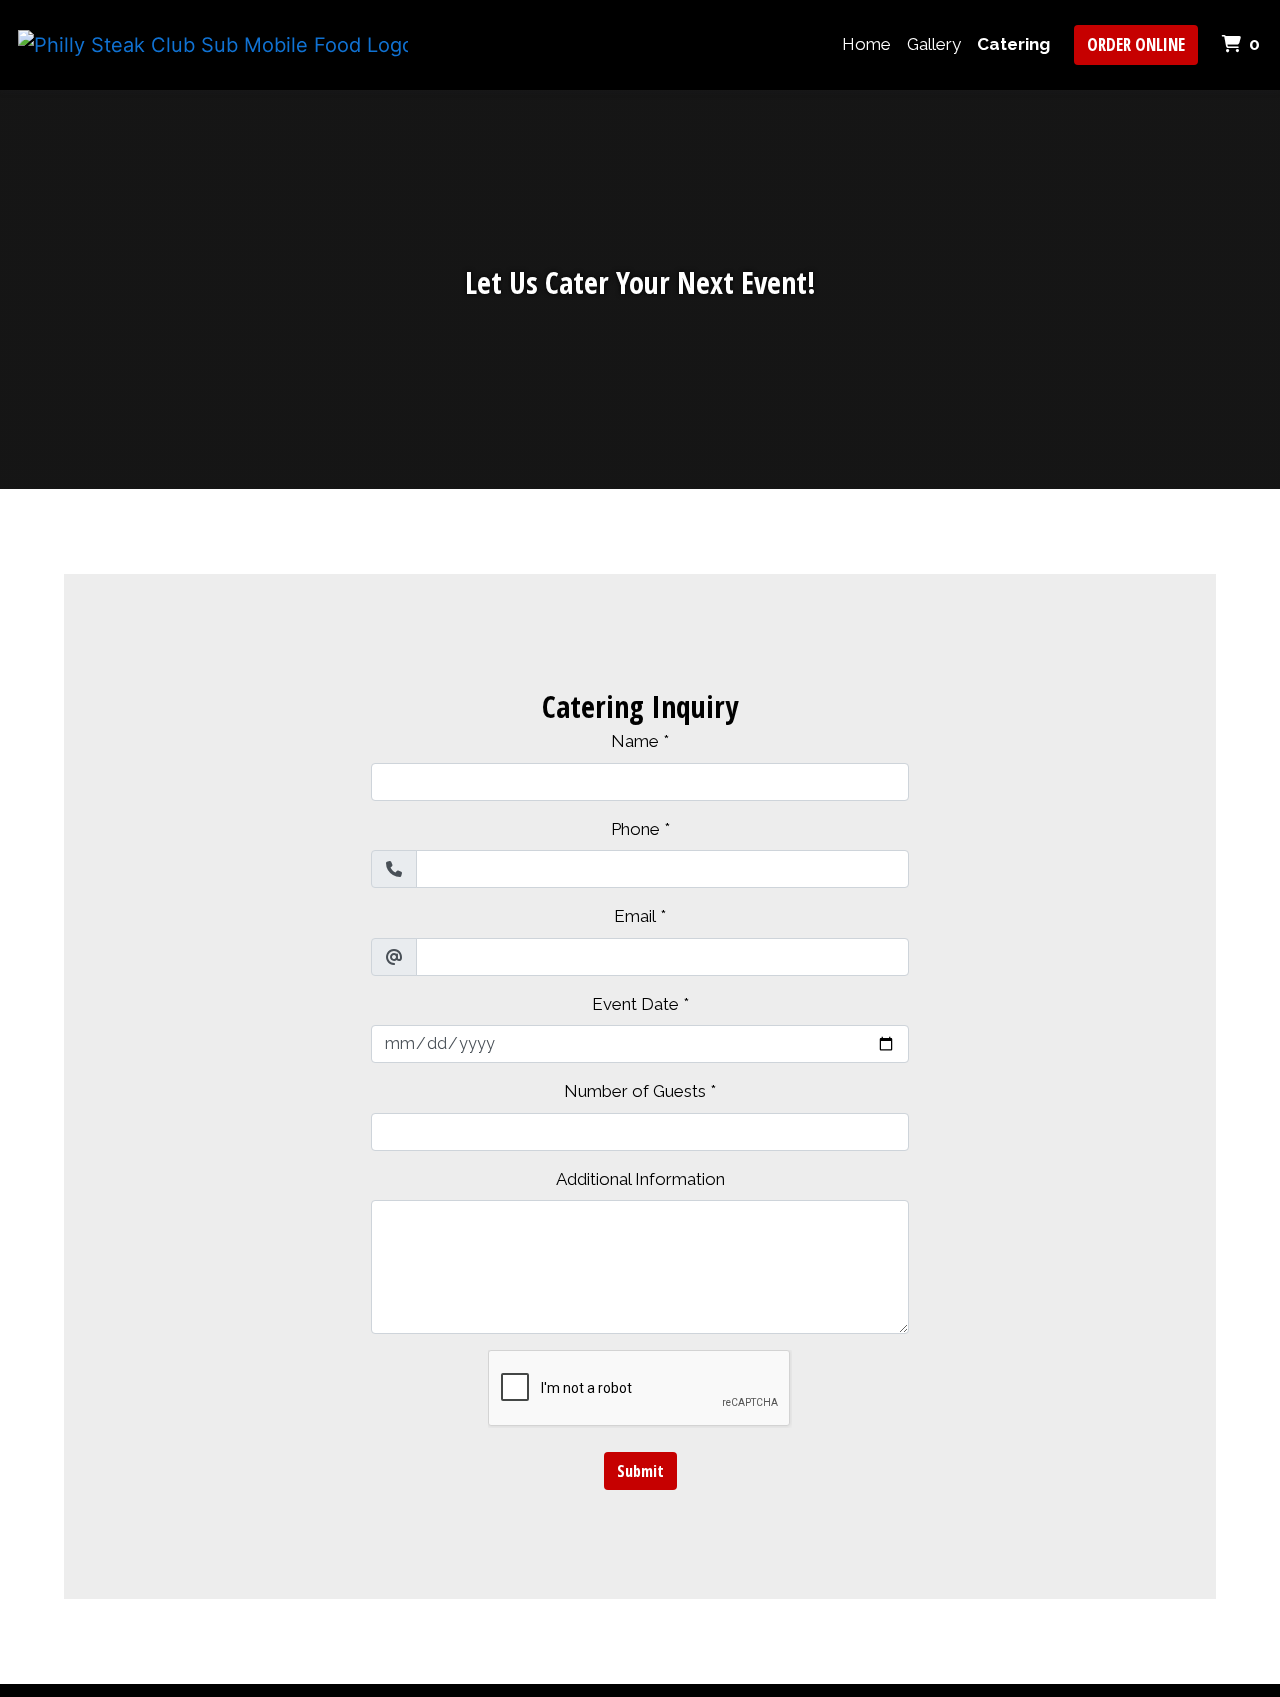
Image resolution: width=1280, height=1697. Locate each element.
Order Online (1136, 44)
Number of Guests (635, 1091)
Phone (635, 829)
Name (635, 741)
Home (866, 44)
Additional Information (640, 1179)
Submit (640, 1471)
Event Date (635, 1004)
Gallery (934, 44)
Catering (1013, 44)
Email (635, 916)
